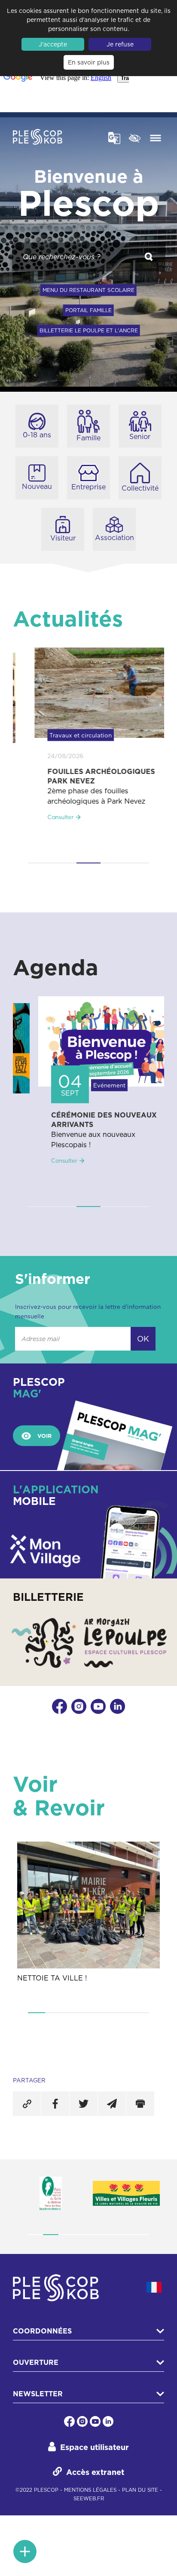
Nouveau (37, 486)
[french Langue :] (154, 2287)
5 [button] (137, 863)
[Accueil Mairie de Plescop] (38, 138)
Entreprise (88, 487)
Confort (135, 137)
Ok (143, 1339)
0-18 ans (37, 435)
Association (114, 537)
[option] (88, 743)
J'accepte (53, 44)
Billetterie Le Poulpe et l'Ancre (89, 330)
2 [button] (64, 863)
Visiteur (63, 538)
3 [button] (88, 863)
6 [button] (123, 2013)
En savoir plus (89, 62)
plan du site (140, 2490)
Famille (88, 438)
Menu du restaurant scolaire (88, 290)
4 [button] (113, 863)
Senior (140, 436)
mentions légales (90, 2490)
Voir (44, 1436)
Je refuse (120, 44)
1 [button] (40, 863)
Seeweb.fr (89, 2499)
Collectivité (140, 488)
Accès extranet (95, 2472)
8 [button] (142, 2235)
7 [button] (140, 2013)
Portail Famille (88, 310)
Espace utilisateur (95, 2447)
